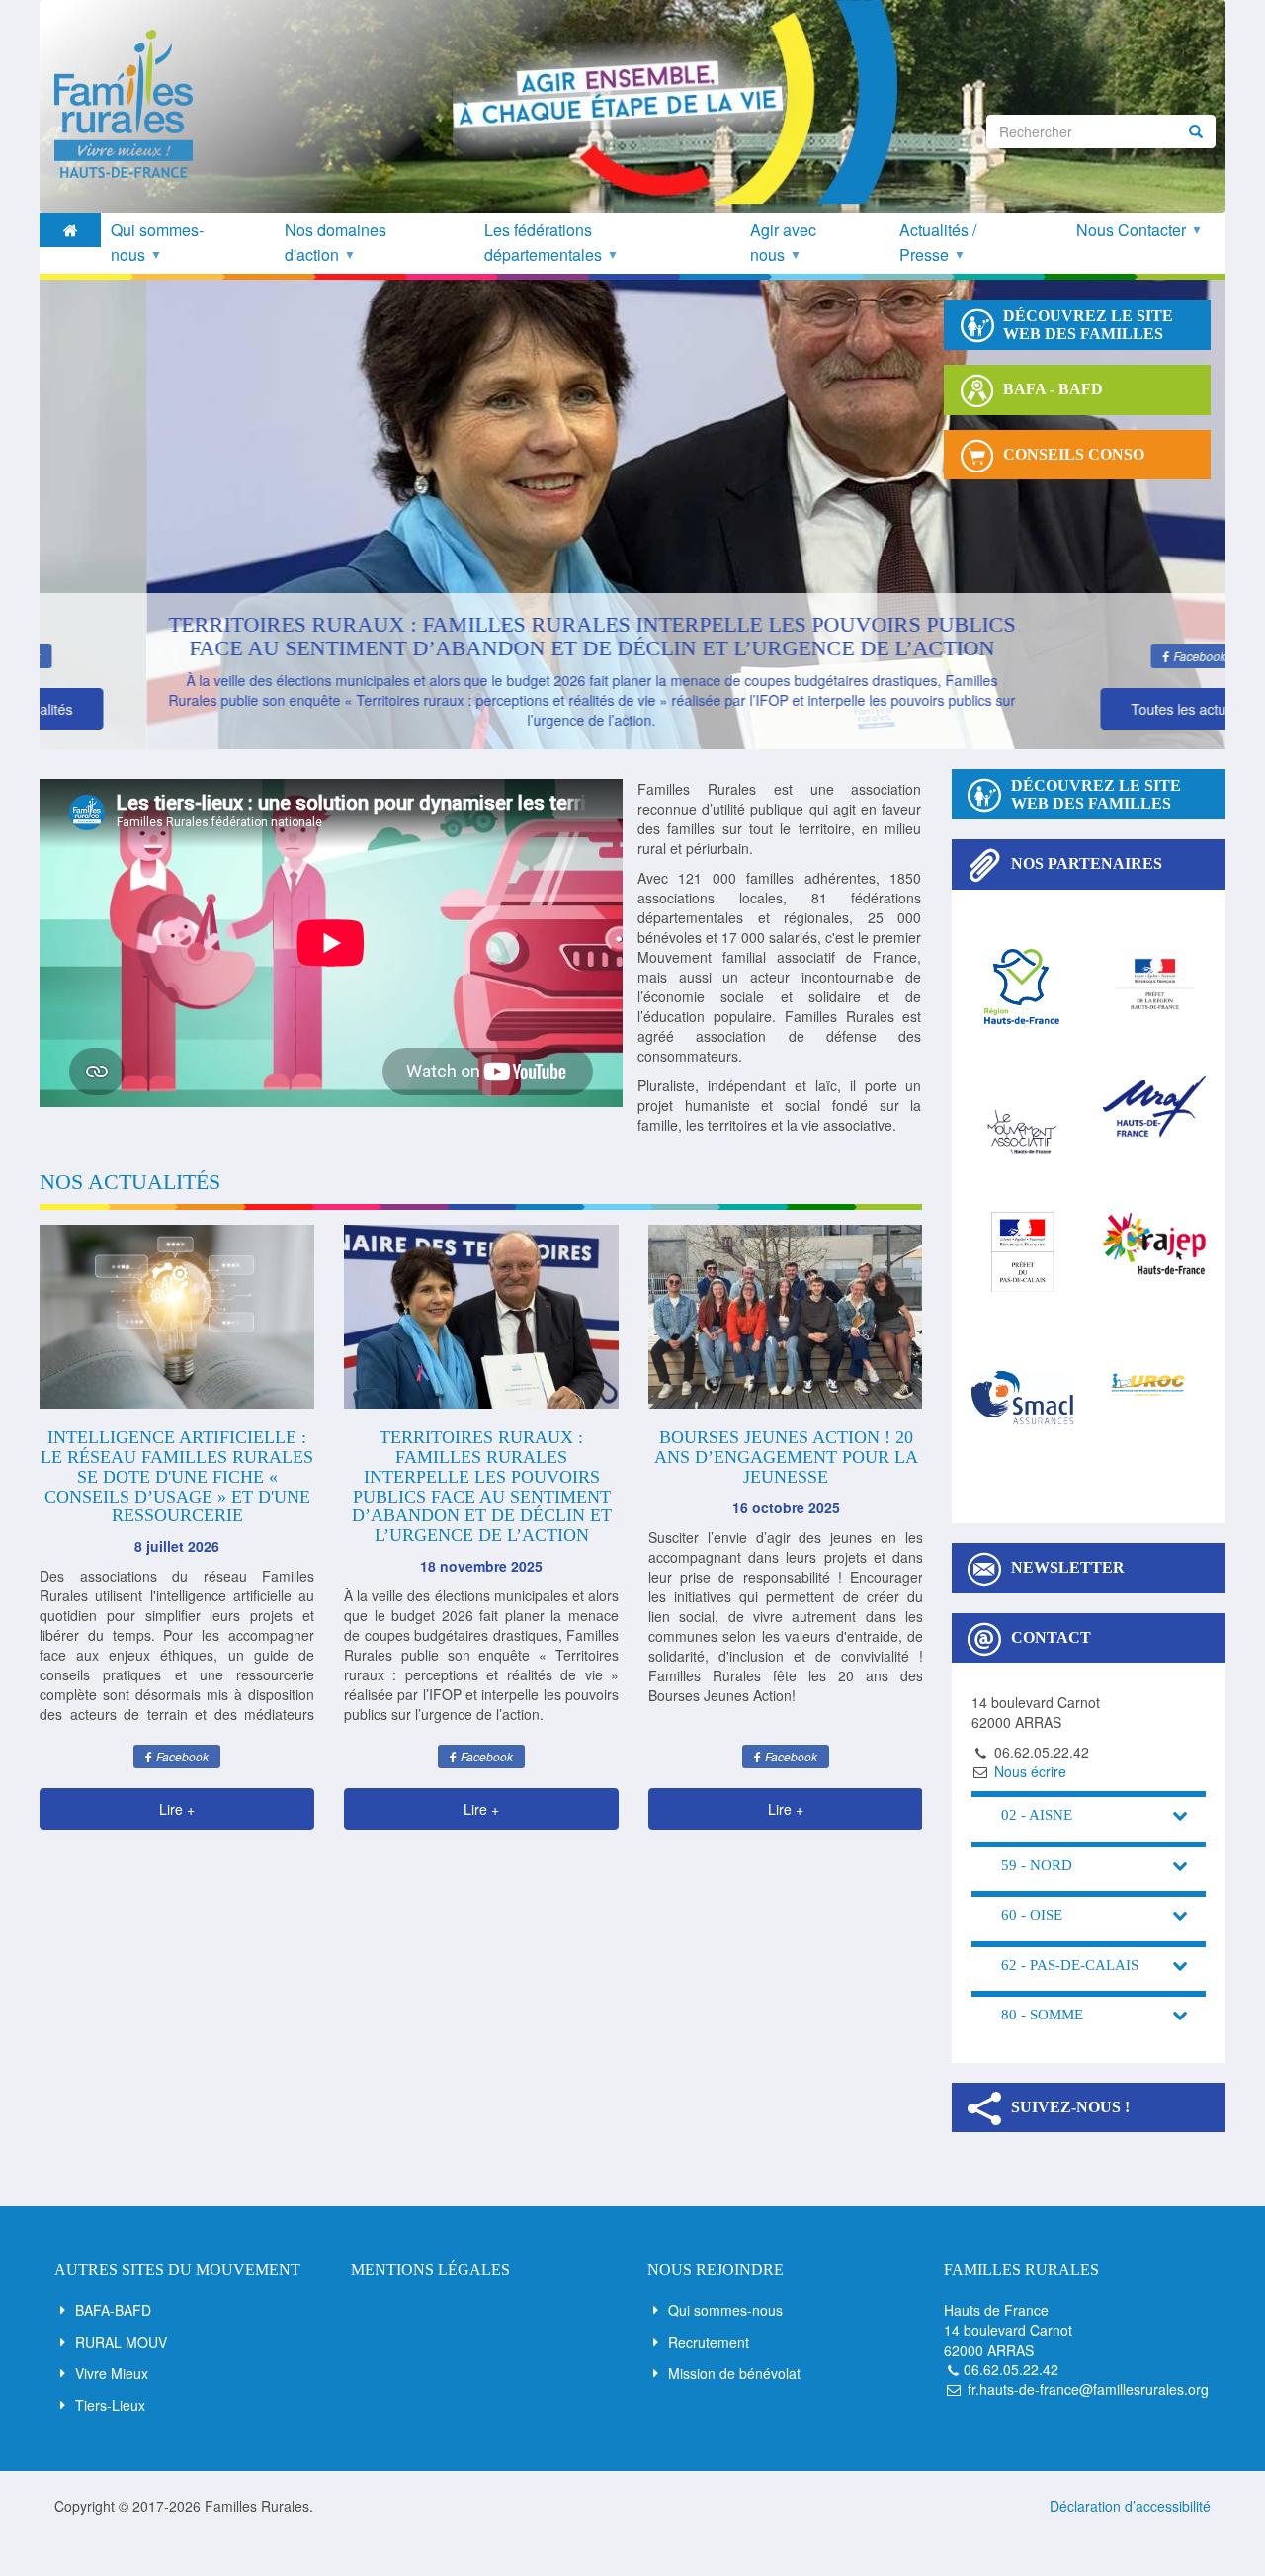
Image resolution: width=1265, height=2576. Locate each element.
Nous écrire (1030, 1771)
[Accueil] (131, 104)
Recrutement (709, 2342)
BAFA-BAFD (113, 2310)
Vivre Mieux (112, 2373)
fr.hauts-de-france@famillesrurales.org (1088, 2389)
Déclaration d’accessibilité (1130, 2506)
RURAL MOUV (121, 2342)
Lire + (177, 1809)
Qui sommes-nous (725, 2310)
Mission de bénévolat (734, 2373)
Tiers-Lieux (110, 2405)
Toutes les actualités (1088, 709)
